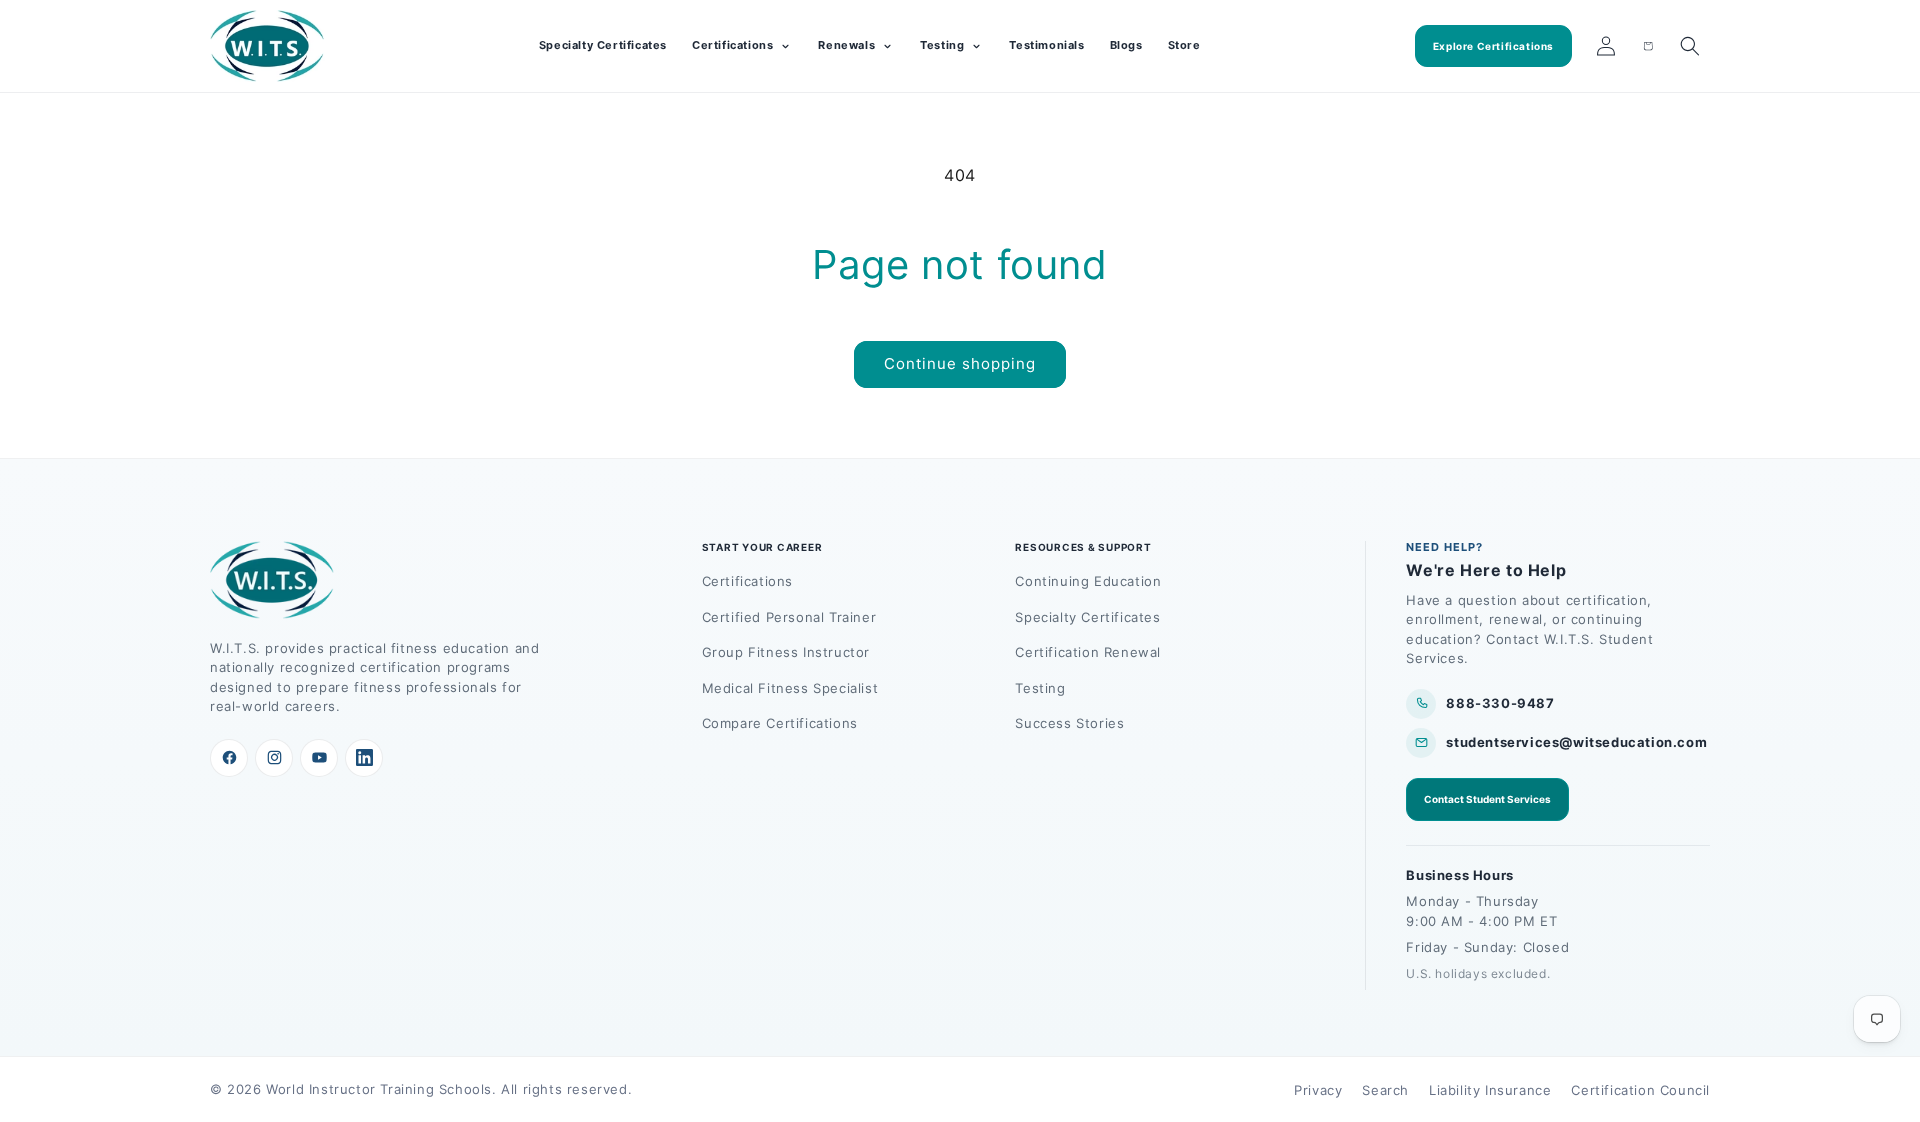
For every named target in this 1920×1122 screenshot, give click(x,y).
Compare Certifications (780, 723)
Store (1184, 45)
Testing (1040, 688)
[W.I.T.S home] (267, 46)
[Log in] (1606, 46)
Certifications (747, 581)
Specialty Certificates (603, 45)
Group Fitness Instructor (786, 652)
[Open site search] (1690, 46)
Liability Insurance (1490, 1090)
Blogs (1126, 45)
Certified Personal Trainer (789, 617)
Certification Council (1640, 1090)
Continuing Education (1088, 581)
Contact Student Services (1487, 799)
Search (1385, 1090)
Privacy (1318, 1090)
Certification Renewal (1088, 652)
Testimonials (1046, 45)
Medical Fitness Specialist (790, 688)
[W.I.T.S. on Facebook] (229, 758)
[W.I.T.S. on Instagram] (274, 758)
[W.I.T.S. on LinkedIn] (364, 758)
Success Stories (1069, 723)
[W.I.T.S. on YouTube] (319, 758)
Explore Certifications (1493, 46)
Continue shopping (960, 363)
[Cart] (1648, 46)
